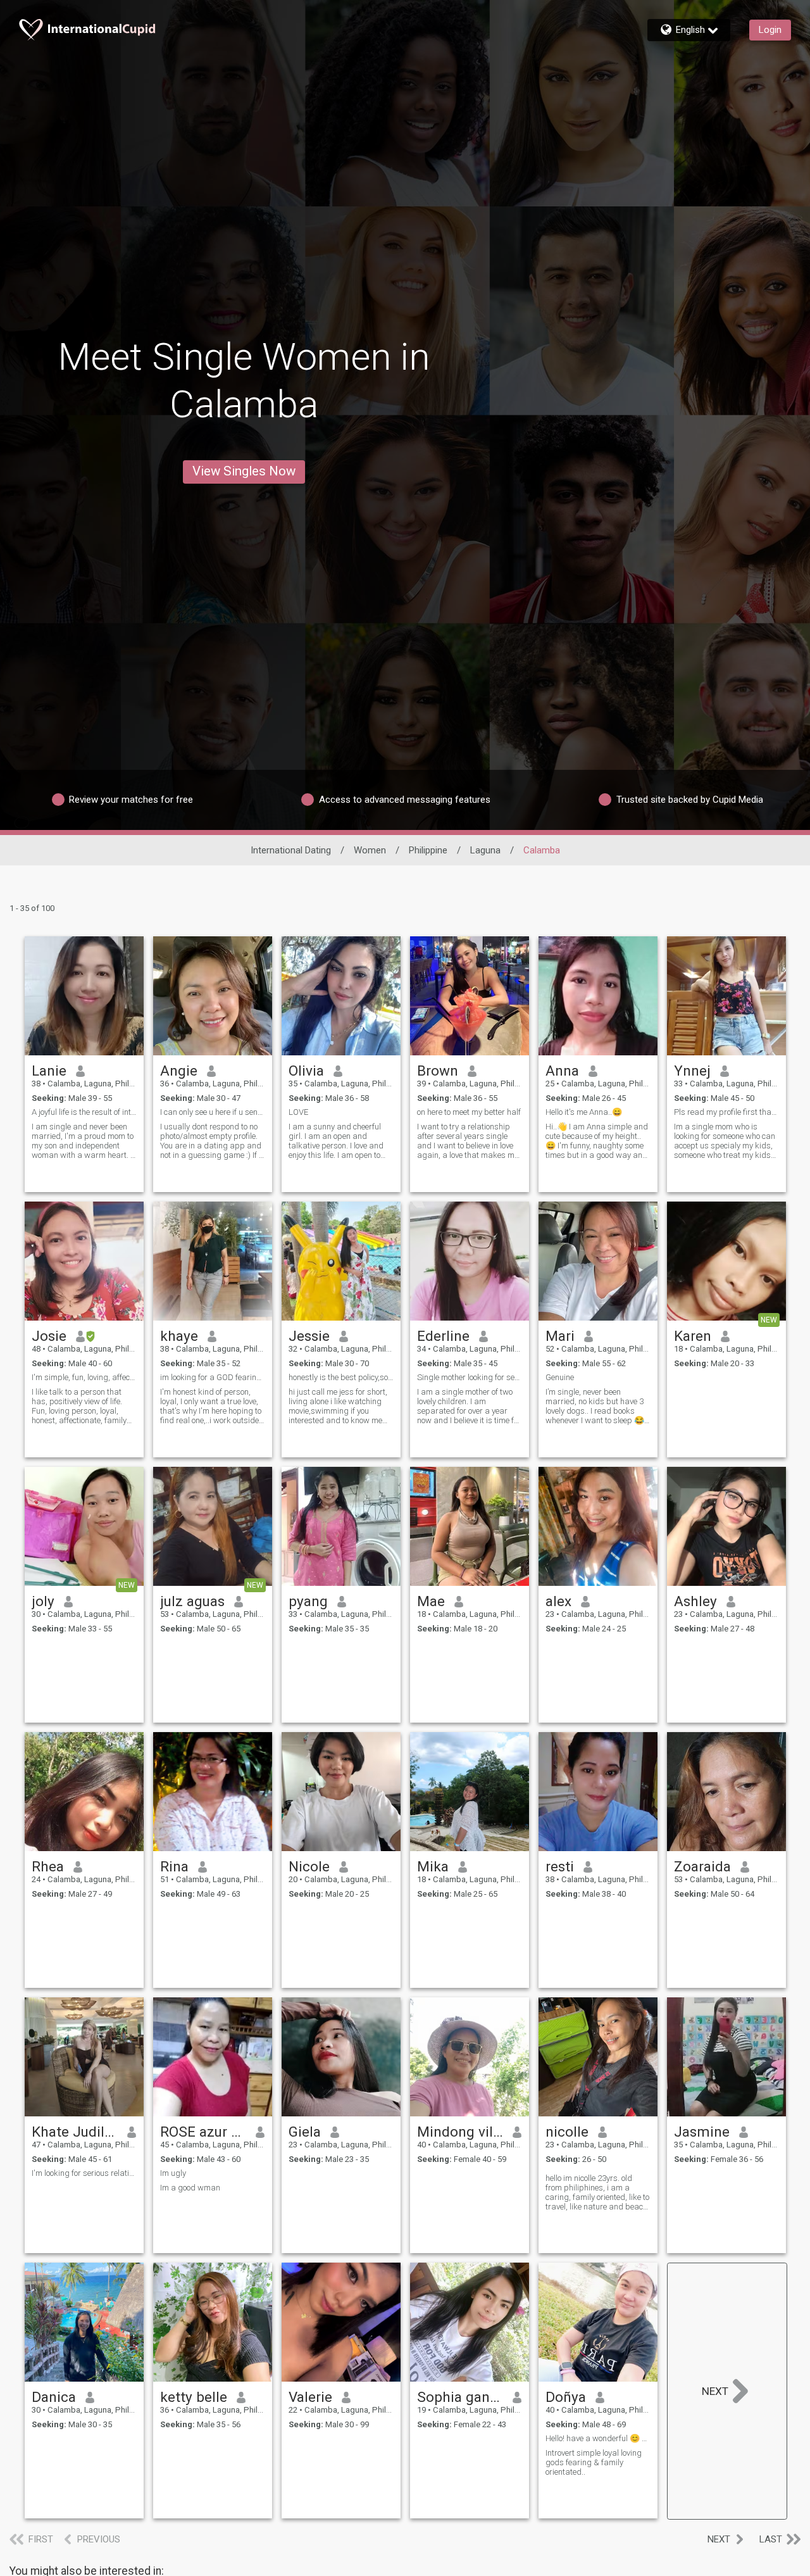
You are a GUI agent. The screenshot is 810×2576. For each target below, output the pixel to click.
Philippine (428, 850)
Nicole (309, 1866)
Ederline (443, 1336)
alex (558, 1601)
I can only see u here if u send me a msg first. (213, 1112)
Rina (174, 1866)
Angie (179, 1071)
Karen (693, 1336)
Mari (560, 1336)
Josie (49, 1336)
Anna (562, 1071)
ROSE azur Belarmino (203, 2132)
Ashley (695, 1601)
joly (43, 1601)
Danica (54, 2397)
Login (770, 30)
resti (560, 1866)
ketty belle (194, 2397)
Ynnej (692, 1071)
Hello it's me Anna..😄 (584, 1112)
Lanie (49, 1071)
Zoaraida (702, 1866)
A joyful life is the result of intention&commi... (84, 1112)
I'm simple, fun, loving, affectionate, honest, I (84, 1377)
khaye (179, 1336)
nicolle (567, 2132)
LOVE (298, 1112)
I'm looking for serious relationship (84, 2173)
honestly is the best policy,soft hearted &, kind (341, 1377)
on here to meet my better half (469, 1112)
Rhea (48, 1866)
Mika (433, 1866)
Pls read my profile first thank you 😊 (726, 1112)
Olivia (306, 1071)
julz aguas (192, 1601)
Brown (438, 1071)
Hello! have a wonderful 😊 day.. (598, 2438)
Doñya (566, 2397)
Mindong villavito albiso (460, 2132)
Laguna (485, 850)
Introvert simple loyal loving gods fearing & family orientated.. (594, 2462)
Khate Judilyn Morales (75, 2132)
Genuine (560, 1377)
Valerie (310, 2397)
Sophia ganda (460, 2397)
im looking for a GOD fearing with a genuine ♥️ (213, 1377)
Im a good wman (190, 2188)
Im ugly (173, 2173)
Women (370, 850)
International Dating (291, 850)
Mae (431, 1601)
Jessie (309, 1336)
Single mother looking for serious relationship (470, 1377)
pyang (308, 1601)
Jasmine (702, 2132)
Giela (305, 2132)
